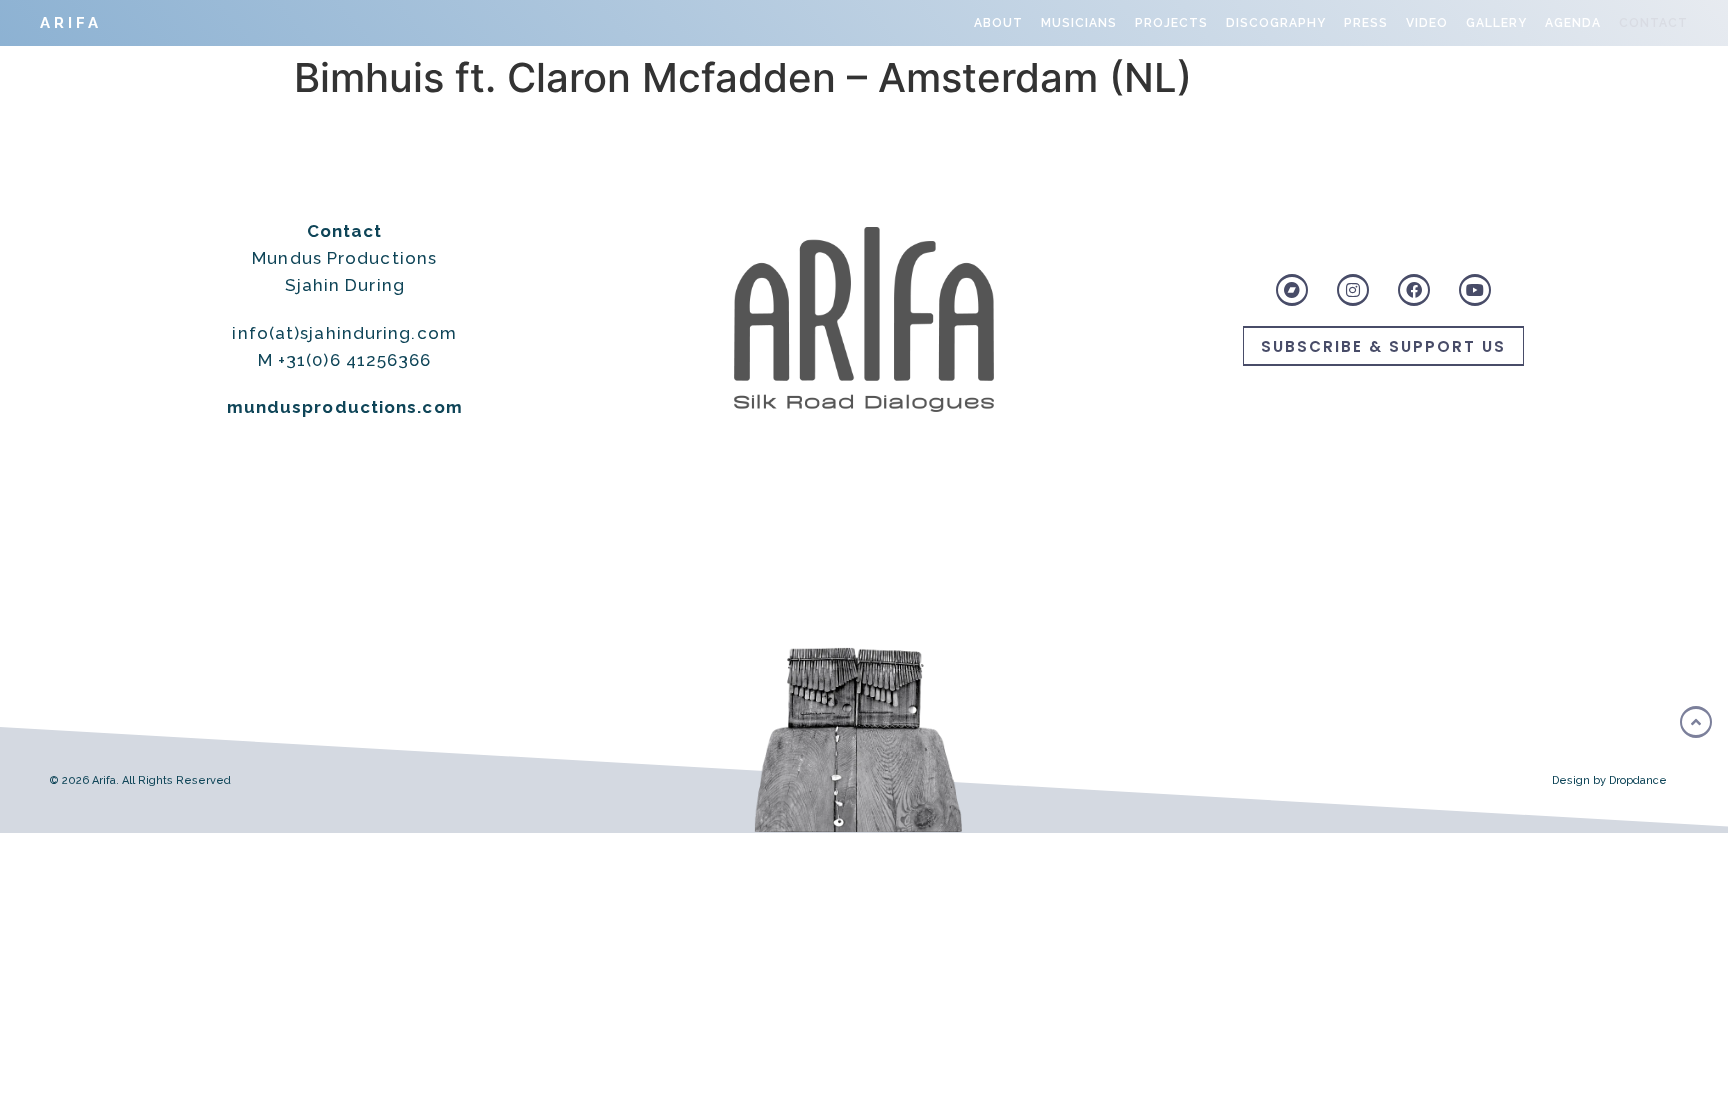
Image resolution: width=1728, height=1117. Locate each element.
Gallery (1496, 23)
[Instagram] (1353, 290)
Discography (1276, 23)
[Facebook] (1414, 290)
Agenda (1573, 23)
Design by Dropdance (1609, 780)
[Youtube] (1475, 290)
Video (1427, 23)
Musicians (1079, 23)
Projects (1171, 23)
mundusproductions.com (345, 407)
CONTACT (1653, 23)
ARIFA (71, 23)
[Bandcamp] (1292, 290)
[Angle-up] (1696, 722)
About (998, 23)
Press (1366, 23)
